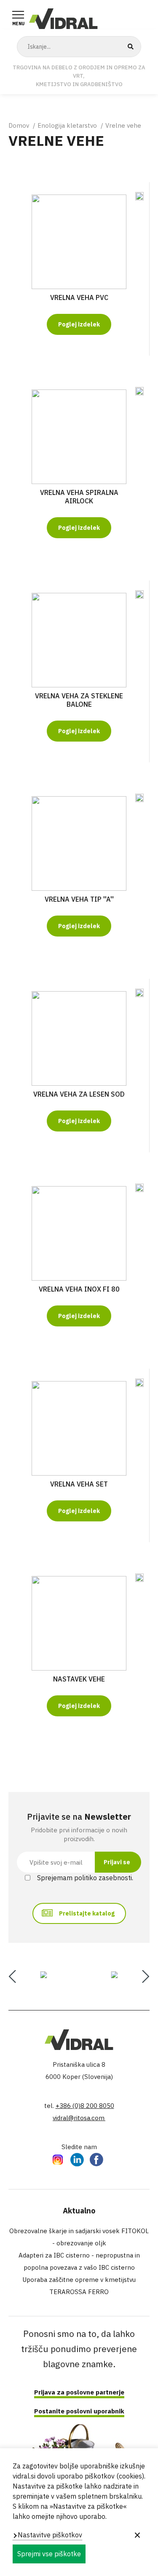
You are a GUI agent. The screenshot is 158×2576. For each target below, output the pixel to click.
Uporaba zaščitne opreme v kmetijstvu (79, 2280)
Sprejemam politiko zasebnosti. (85, 1878)
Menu (18, 24)
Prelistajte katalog (87, 1913)
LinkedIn (77, 2159)
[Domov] (63, 18)
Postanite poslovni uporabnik (79, 2411)
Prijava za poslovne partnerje (79, 2392)
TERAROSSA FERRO (79, 2292)
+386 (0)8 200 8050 (85, 2106)
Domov (19, 125)
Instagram (58, 2159)
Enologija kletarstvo (67, 125)
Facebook (96, 2159)
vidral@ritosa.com (79, 2118)
